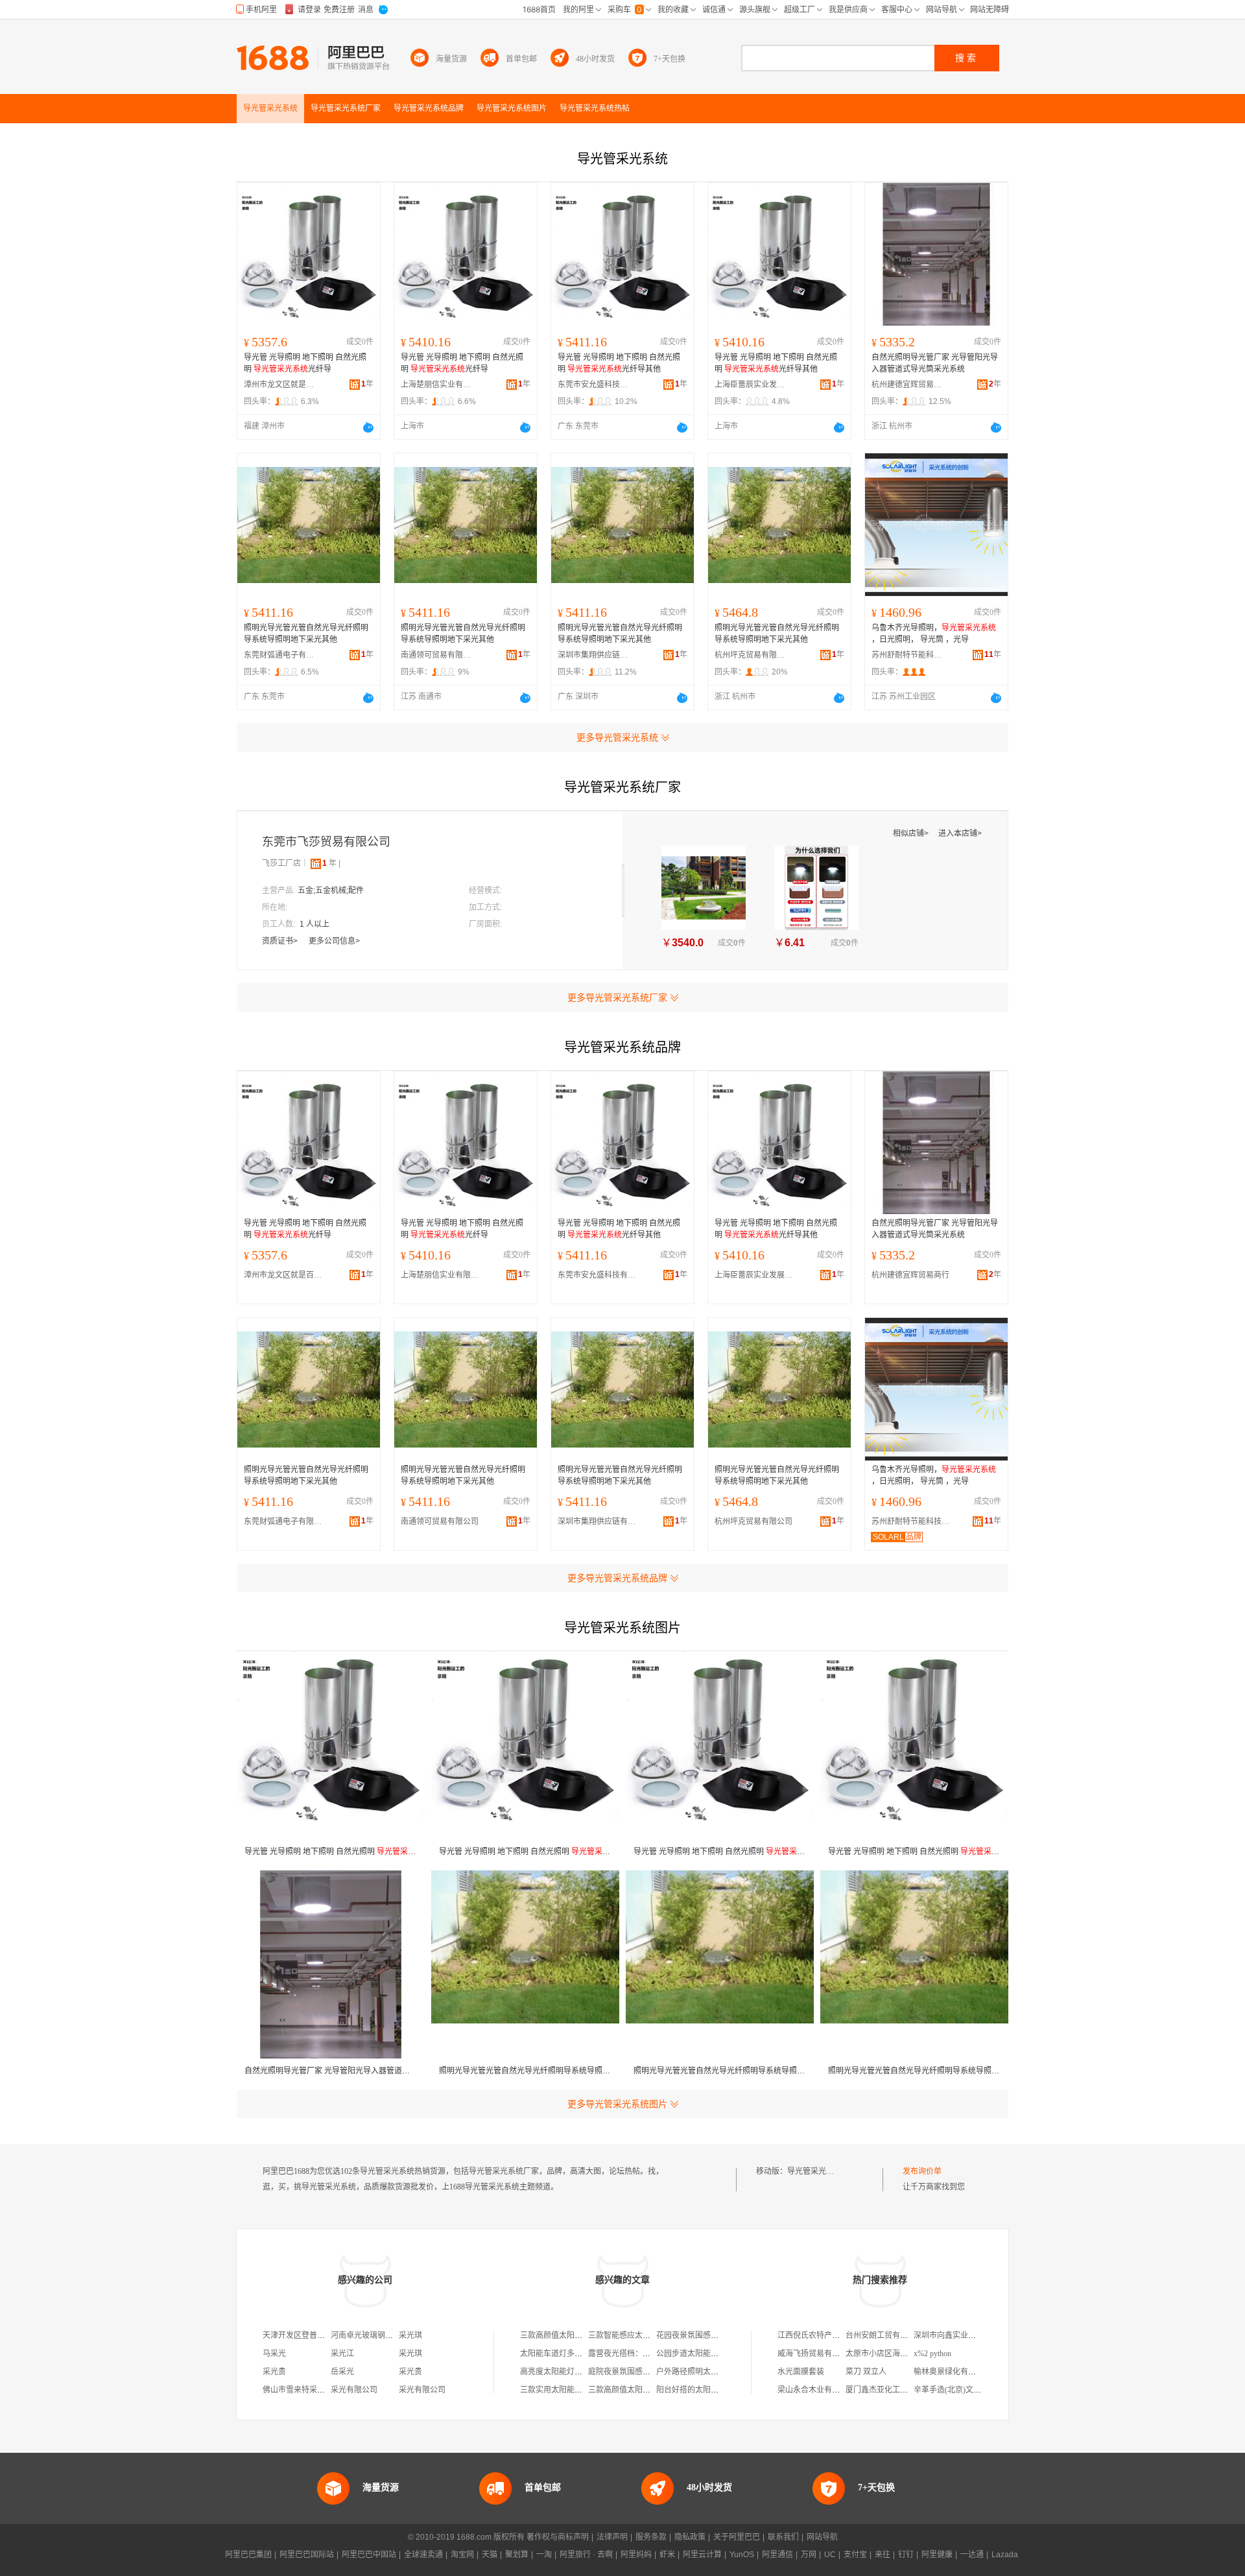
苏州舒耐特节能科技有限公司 (907, 655)
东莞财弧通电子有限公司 (279, 655)
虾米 (667, 2555)
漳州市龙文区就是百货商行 (279, 385)
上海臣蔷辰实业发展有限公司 (750, 385)
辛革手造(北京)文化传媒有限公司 (971, 2390)
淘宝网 (462, 2555)
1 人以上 (314, 924)
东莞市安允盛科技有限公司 (593, 385)
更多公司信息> (334, 941)
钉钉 (906, 2555)
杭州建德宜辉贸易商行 (907, 385)
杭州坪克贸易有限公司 (750, 655)
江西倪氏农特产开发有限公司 (828, 2335)
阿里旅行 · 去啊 (586, 2555)
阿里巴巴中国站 (369, 2555)
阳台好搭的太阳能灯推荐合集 (707, 2390)
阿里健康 (937, 2555)
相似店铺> (912, 833)
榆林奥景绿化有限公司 (953, 2372)
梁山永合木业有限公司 (816, 2390)
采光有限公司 (354, 2390)
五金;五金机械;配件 (331, 890)
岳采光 (342, 2372)
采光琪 (410, 2335)
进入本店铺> (960, 833)
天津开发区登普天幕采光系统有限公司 (329, 2335)
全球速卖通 (423, 2555)
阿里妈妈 (636, 2555)
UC (830, 2555)
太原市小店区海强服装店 (888, 2354)
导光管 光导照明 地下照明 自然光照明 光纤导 (305, 363)
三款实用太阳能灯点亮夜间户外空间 (582, 2390)
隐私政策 (690, 2537)
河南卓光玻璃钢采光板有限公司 (385, 2335)
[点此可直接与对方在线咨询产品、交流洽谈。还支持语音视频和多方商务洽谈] (368, 427)
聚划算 (517, 2555)
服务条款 (651, 2537)
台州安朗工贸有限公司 (884, 2335)
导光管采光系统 (814, 2171)
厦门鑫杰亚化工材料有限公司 (896, 2390)
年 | (331, 863)
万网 (809, 2555)
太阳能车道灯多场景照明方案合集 (578, 2354)
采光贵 (274, 2372)
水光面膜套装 (801, 2372)
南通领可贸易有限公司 (436, 655)
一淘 (544, 2555)
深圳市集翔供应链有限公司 (593, 655)
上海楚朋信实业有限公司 (436, 385)
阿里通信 (777, 2555)
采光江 (342, 2354)
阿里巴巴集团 (248, 2555)
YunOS (742, 2555)
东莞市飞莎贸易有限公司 (326, 842)
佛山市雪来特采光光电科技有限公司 (325, 2390)
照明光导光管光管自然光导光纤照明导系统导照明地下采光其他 (306, 634)
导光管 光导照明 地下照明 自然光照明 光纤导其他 (619, 363)
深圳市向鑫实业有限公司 (956, 2335)
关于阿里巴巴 (737, 2537)
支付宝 (855, 2555)
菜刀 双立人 (866, 2372)
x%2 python (932, 2354)
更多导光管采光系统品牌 (617, 1578)
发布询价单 (922, 2171)
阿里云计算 (702, 2555)
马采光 (274, 2354)
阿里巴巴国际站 (307, 2555)
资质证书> (281, 941)
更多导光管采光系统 (617, 737)
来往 (883, 2555)
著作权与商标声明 (558, 2537)
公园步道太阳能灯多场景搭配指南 (715, 2354)
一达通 (972, 2555)
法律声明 (612, 2537)
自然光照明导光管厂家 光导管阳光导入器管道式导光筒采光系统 (935, 363)
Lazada (1005, 2555)
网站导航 (822, 2537)
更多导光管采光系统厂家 (617, 997)
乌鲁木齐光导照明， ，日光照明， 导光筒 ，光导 (934, 634)
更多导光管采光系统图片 (617, 2104)
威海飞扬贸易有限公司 (816, 2354)
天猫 (490, 2555)
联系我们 (783, 2537)
